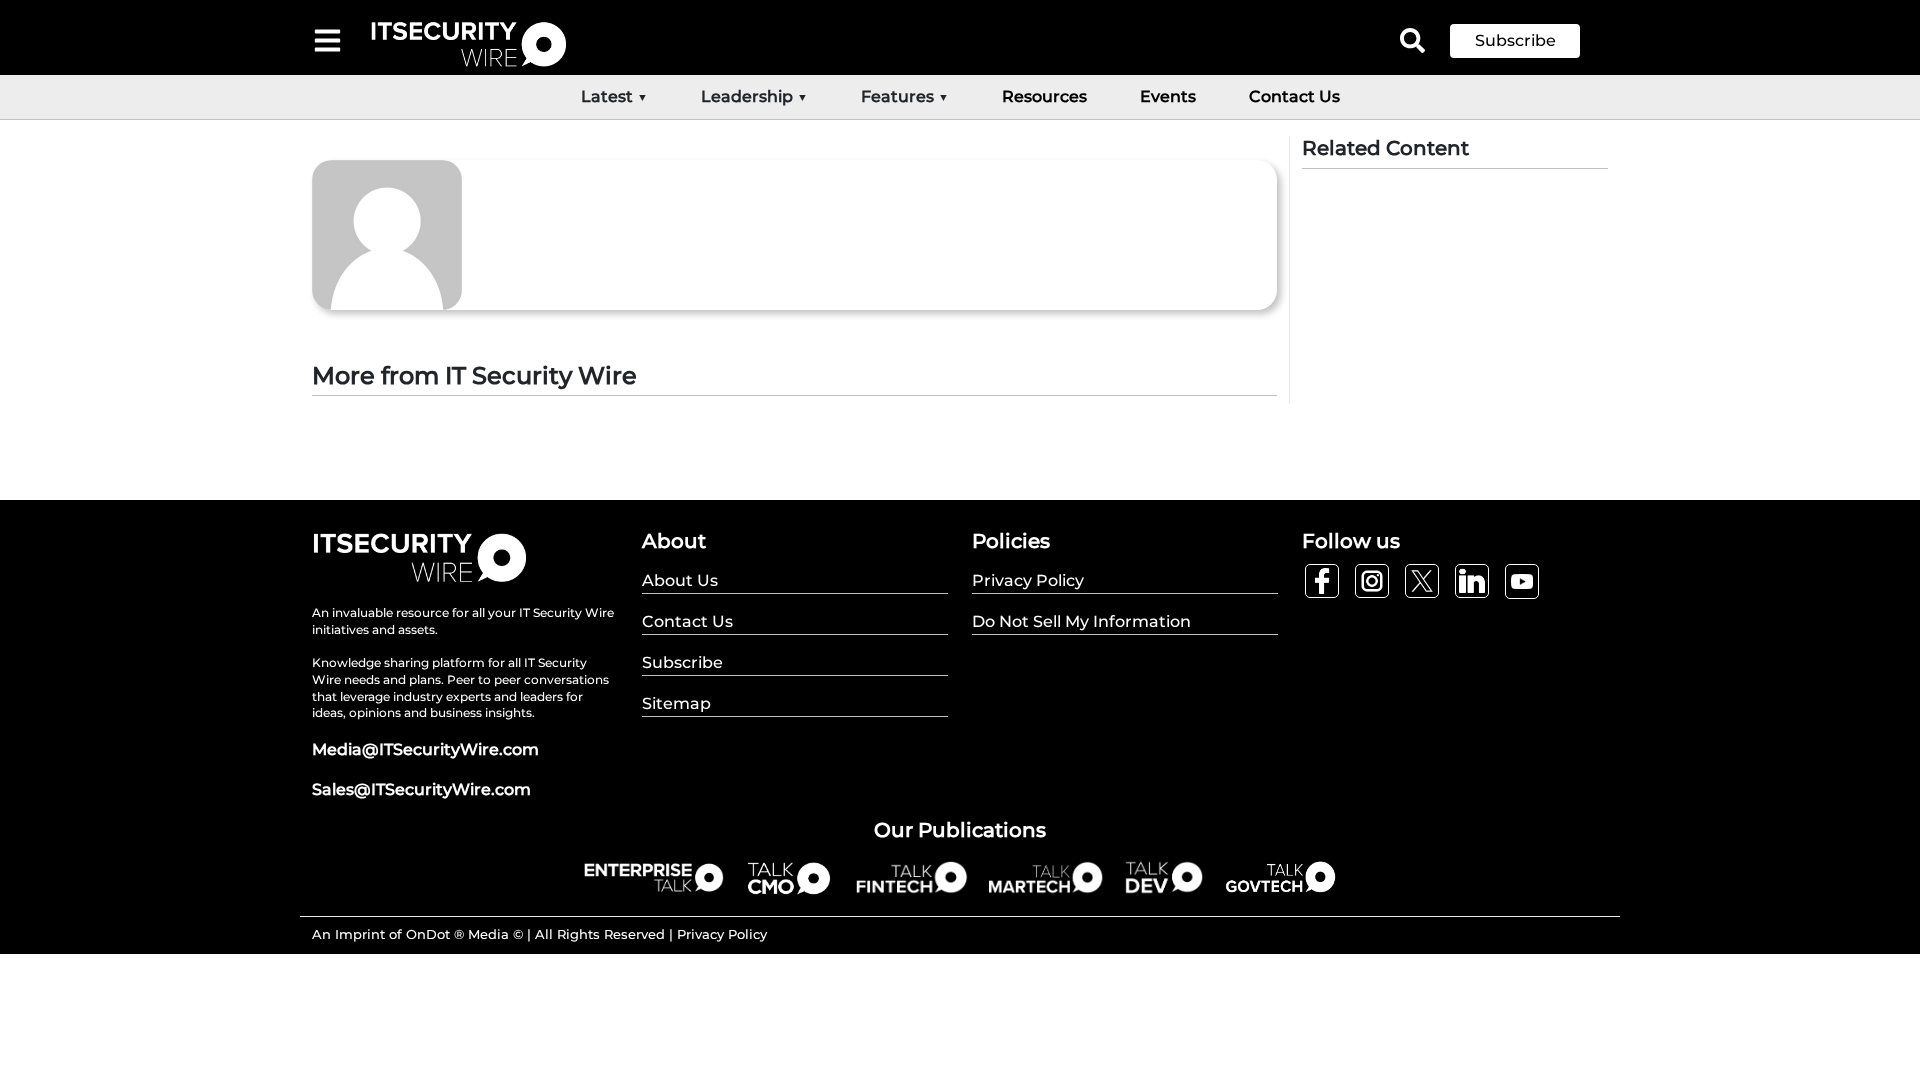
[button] (1530, 41)
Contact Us (1294, 96)
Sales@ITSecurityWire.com (421, 789)
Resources (1044, 96)
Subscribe (1515, 40)
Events (1168, 96)
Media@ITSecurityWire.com (425, 749)
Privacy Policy (722, 934)
